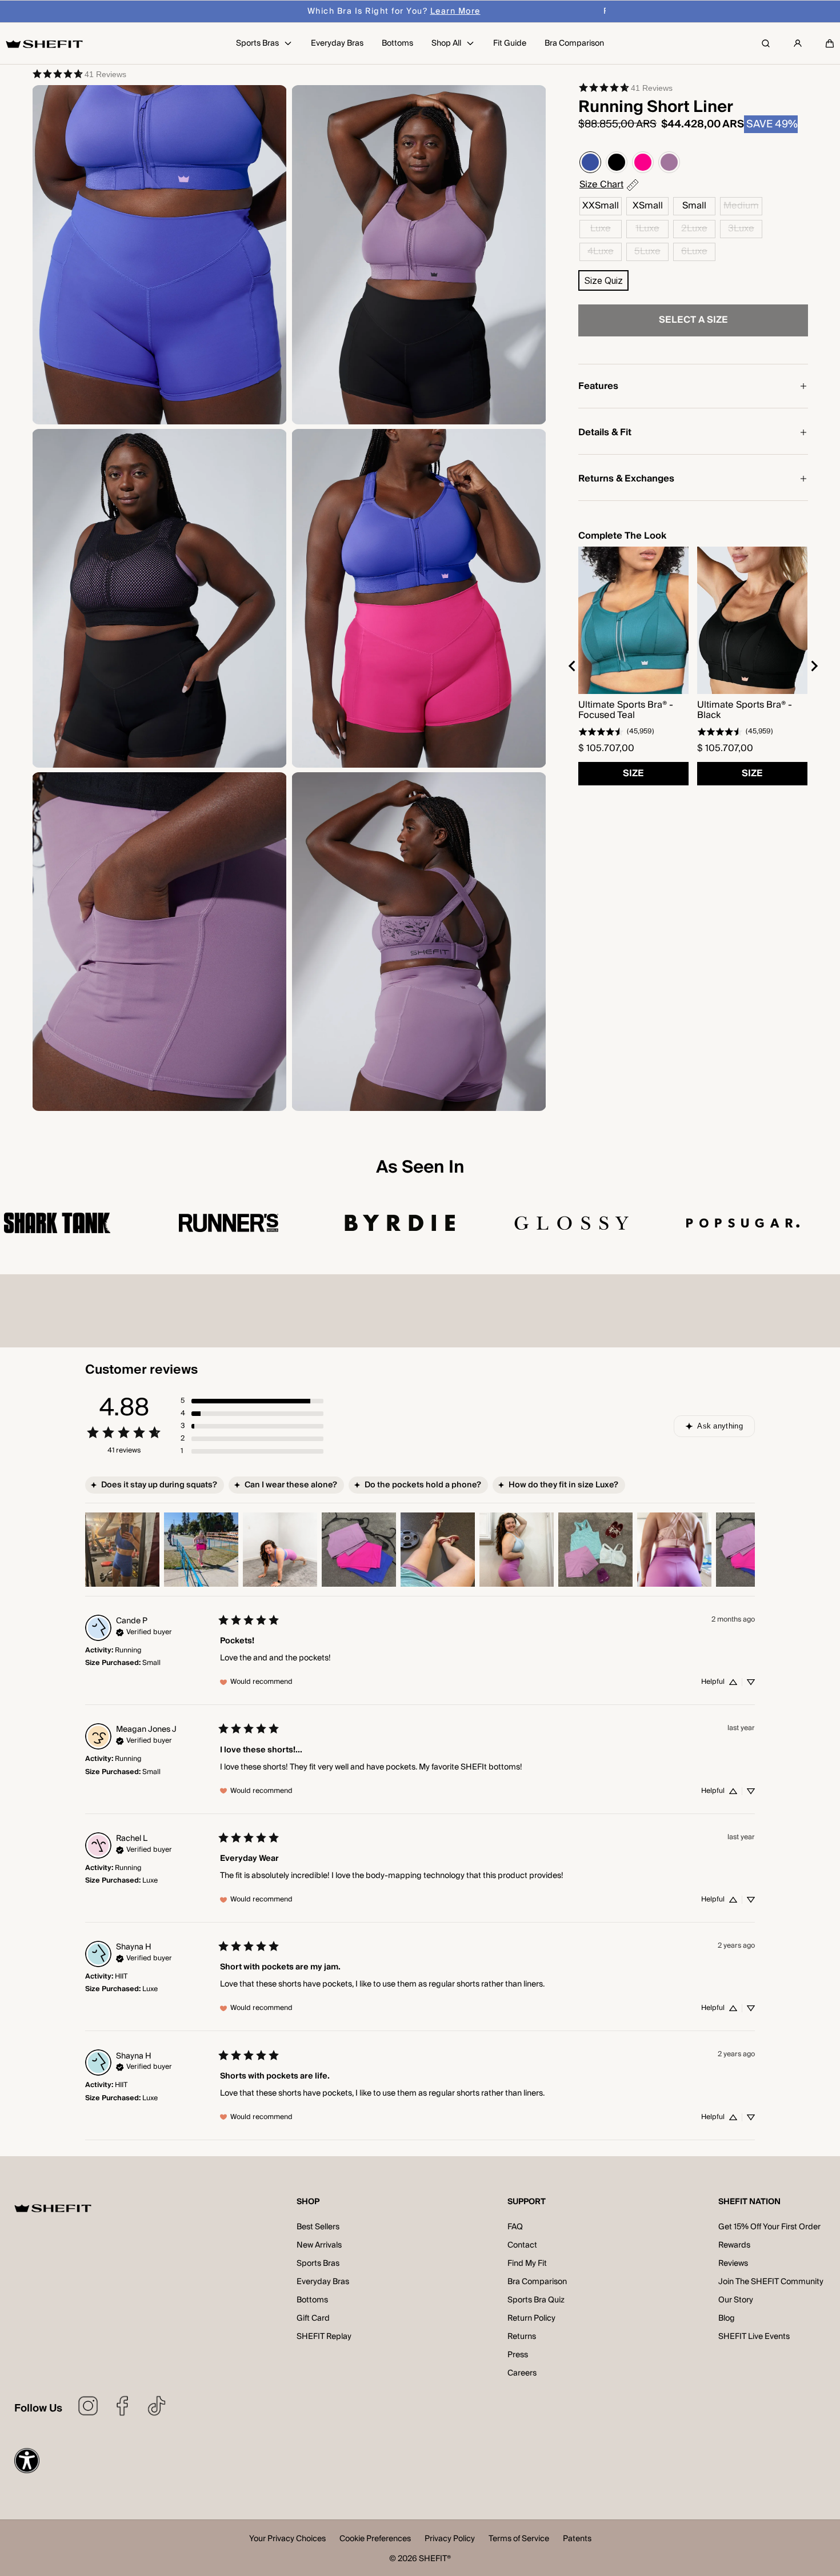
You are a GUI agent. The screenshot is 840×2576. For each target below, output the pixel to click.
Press (518, 2355)
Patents (577, 2540)
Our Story (736, 2300)
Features (598, 386)
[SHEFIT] (44, 44)
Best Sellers (318, 2227)
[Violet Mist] (669, 162)
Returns (522, 2337)
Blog (727, 2318)
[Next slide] (814, 666)
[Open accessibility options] (27, 2461)
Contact (522, 2245)
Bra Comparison (537, 2282)
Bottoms (312, 2300)
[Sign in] (798, 43)
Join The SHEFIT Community (771, 2282)
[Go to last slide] (573, 666)
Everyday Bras (323, 2282)
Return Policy (531, 2318)
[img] (144, 1631)
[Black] (617, 162)
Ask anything (720, 1426)
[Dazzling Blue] (590, 162)
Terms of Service (519, 2540)
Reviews (733, 2264)
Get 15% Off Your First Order (769, 2227)
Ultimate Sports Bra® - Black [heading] (745, 710)
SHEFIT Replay (324, 2337)
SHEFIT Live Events (754, 2337)
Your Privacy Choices (287, 2540)
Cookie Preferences (375, 2540)
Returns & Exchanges (626, 479)
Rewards (734, 2245)
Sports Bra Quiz (536, 2300)
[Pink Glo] (643, 162)
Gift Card (313, 2318)
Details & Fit (605, 432)
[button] (830, 43)
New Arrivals (319, 2245)
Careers (522, 2373)
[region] (693, 666)
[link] (79, 74)
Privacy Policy (450, 2540)
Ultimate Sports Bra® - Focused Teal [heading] (626, 710)
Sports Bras (318, 2264)
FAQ (515, 2227)
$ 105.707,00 (606, 748)
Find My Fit (527, 2264)
